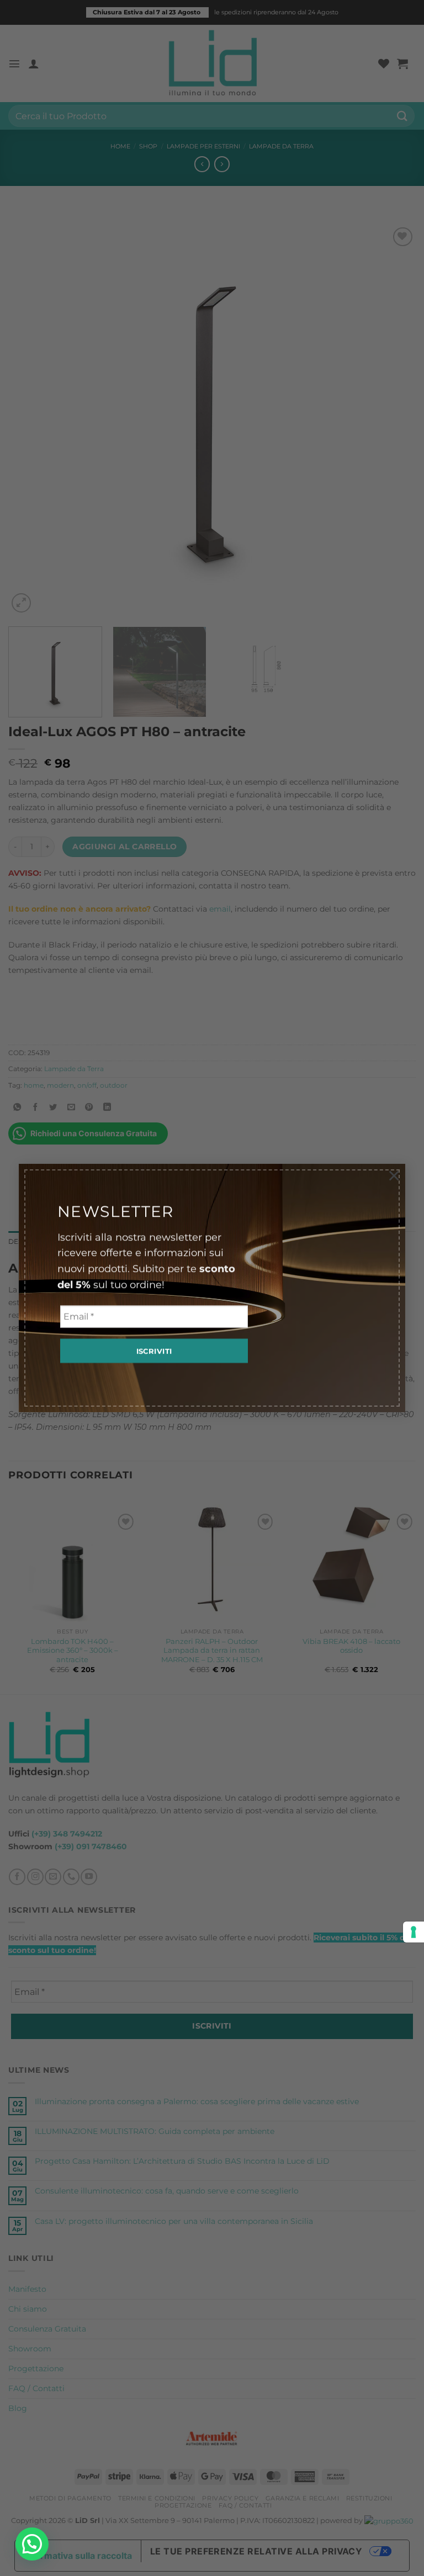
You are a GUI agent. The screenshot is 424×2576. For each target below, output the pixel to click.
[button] (32, 2544)
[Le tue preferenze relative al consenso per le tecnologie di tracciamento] (414, 1932)
